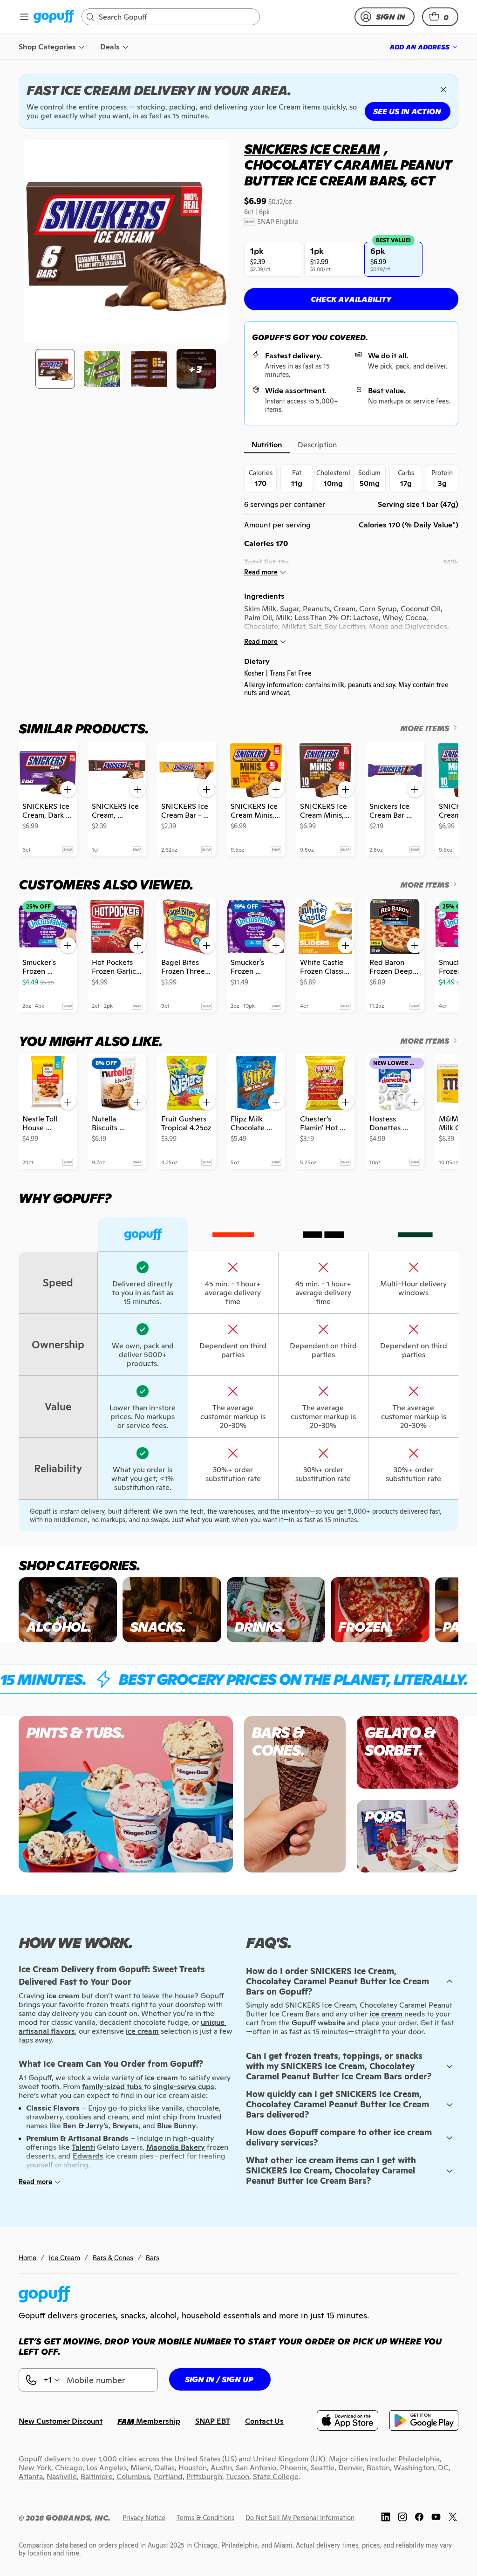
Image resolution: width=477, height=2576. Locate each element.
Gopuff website (318, 2023)
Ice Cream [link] (65, 2258)
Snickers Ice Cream (312, 149)
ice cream (386, 2014)
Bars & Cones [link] (113, 2258)
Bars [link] (153, 2258)
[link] (54, 17)
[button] (440, 17)
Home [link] (27, 2258)
